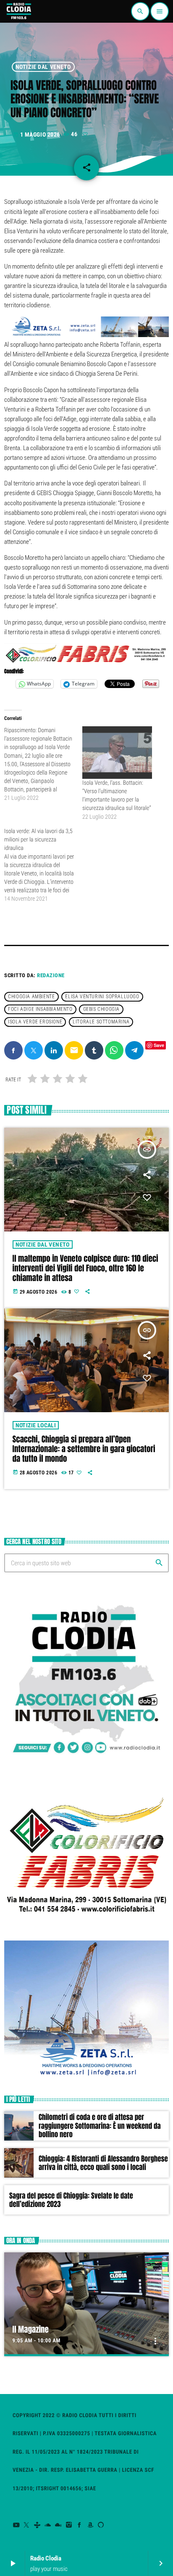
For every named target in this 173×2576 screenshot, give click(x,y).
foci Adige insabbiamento (40, 1010)
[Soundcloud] (48, 2525)
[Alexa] (101, 2525)
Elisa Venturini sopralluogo (102, 997)
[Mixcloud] (59, 2525)
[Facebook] (80, 2525)
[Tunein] (37, 2525)
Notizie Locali (36, 1425)
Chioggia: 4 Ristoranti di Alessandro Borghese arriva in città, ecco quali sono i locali (103, 2163)
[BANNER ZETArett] (86, 335)
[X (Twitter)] (27, 2525)
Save (159, 1045)
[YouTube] (16, 2525)
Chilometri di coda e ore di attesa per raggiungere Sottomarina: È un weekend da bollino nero (100, 2126)
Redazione (51, 975)
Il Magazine (31, 2330)
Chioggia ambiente (31, 997)
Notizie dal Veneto (43, 67)
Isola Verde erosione (35, 1022)
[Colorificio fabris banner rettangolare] (86, 662)
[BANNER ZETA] (86, 2076)
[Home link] (18, 11)
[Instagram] (69, 2525)
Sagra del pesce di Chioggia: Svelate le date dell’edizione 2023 (71, 2200)
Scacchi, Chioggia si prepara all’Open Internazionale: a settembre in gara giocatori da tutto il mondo (84, 1449)
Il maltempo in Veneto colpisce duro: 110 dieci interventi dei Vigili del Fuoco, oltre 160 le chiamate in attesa (85, 1268)
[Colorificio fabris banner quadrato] (86, 1921)
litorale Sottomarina (101, 1022)
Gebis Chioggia (101, 1010)
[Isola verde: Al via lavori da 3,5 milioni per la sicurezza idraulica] (43, 865)
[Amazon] (90, 2525)
